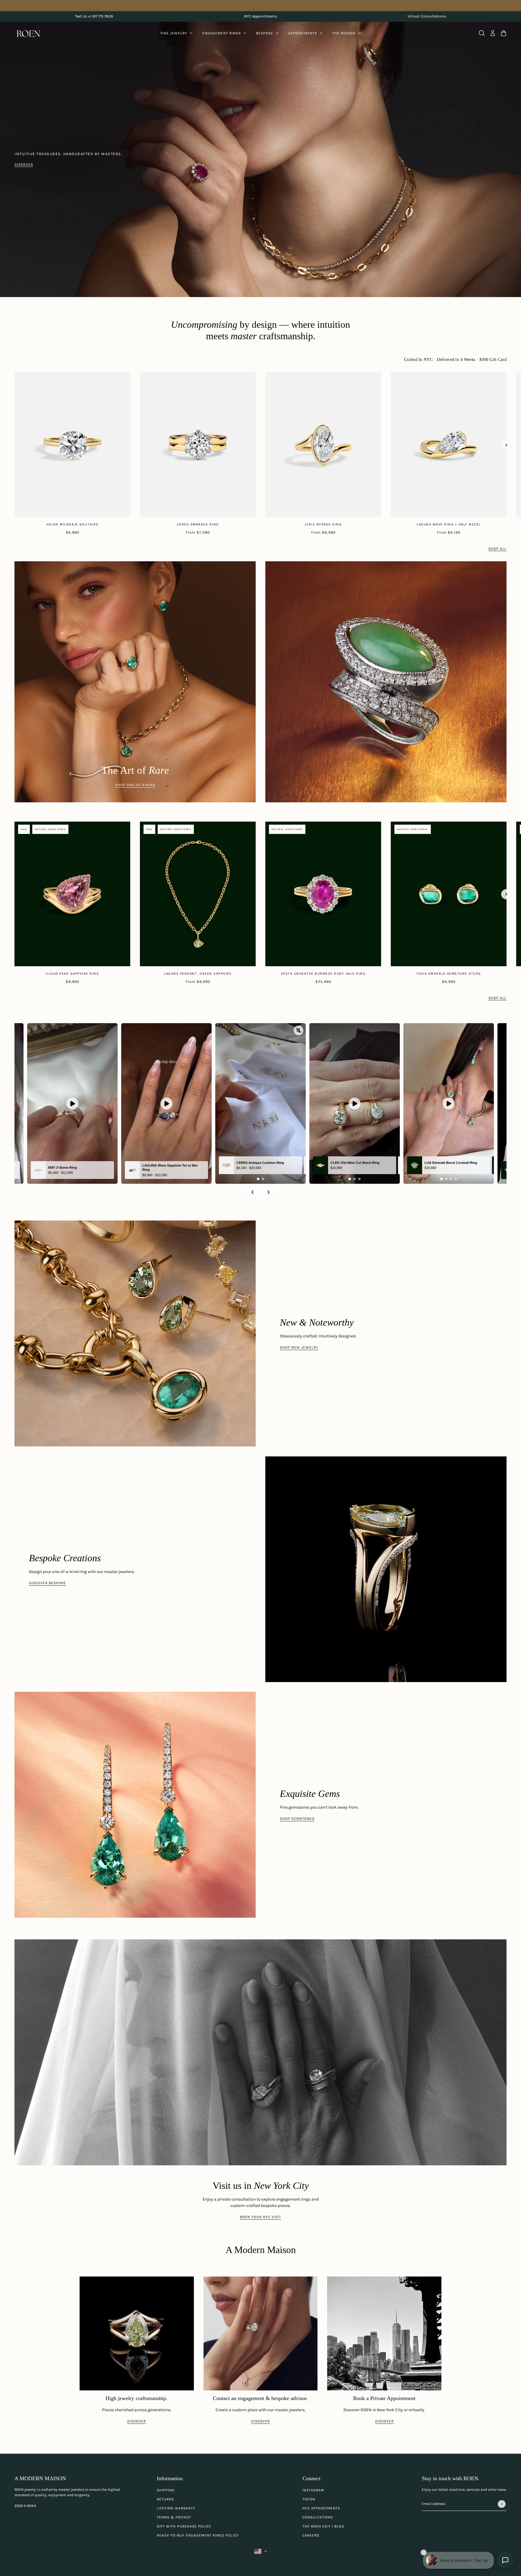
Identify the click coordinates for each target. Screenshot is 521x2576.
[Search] (482, 33)
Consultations (318, 2517)
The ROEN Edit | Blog (323, 2526)
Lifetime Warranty (176, 2508)
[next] (506, 445)
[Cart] (504, 33)
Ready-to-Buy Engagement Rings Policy (198, 2535)
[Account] (493, 33)
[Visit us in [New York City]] (260, 2052)
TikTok (309, 2499)
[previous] (15, 378)
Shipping (166, 2490)
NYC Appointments (321, 2508)
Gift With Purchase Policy (184, 2526)
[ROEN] (28, 33)
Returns (165, 2499)
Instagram (313, 2490)
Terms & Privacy (174, 2517)
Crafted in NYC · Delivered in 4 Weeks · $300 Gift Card (455, 360)
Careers (311, 2535)
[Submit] (502, 2504)
